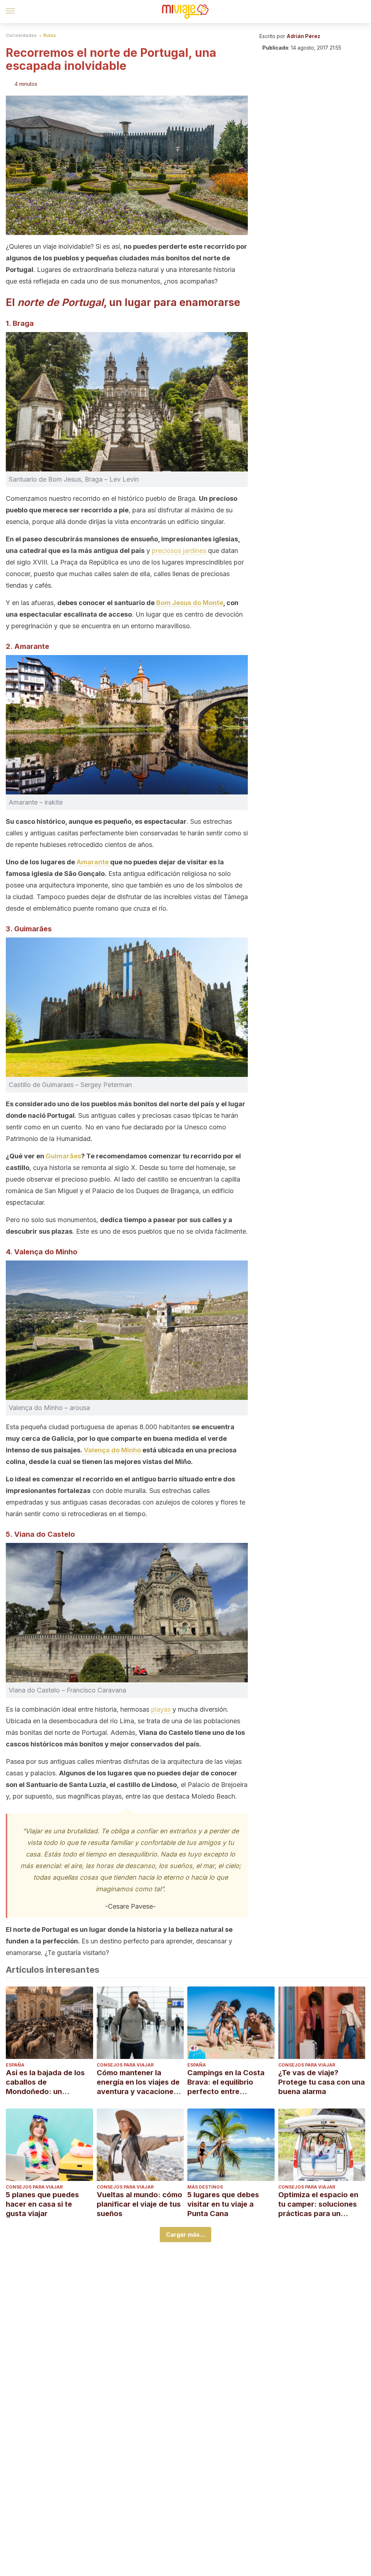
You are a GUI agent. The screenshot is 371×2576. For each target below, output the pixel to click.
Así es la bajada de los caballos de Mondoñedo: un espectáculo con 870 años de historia (45, 2082)
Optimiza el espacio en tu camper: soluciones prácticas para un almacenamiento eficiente (318, 2204)
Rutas (49, 35)
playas (162, 1709)
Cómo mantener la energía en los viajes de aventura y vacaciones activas (138, 2082)
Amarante (93, 862)
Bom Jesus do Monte (190, 603)
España (15, 2065)
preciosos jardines (179, 551)
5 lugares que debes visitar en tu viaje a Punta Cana (223, 2204)
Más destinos (205, 2187)
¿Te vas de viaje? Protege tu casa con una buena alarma (322, 2082)
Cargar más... (185, 2235)
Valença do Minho (112, 1450)
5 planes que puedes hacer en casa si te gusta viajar (42, 2204)
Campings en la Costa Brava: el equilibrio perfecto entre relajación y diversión (226, 2082)
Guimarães (63, 1156)
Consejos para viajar (125, 2065)
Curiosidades (21, 35)
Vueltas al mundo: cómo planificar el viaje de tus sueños (139, 2204)
